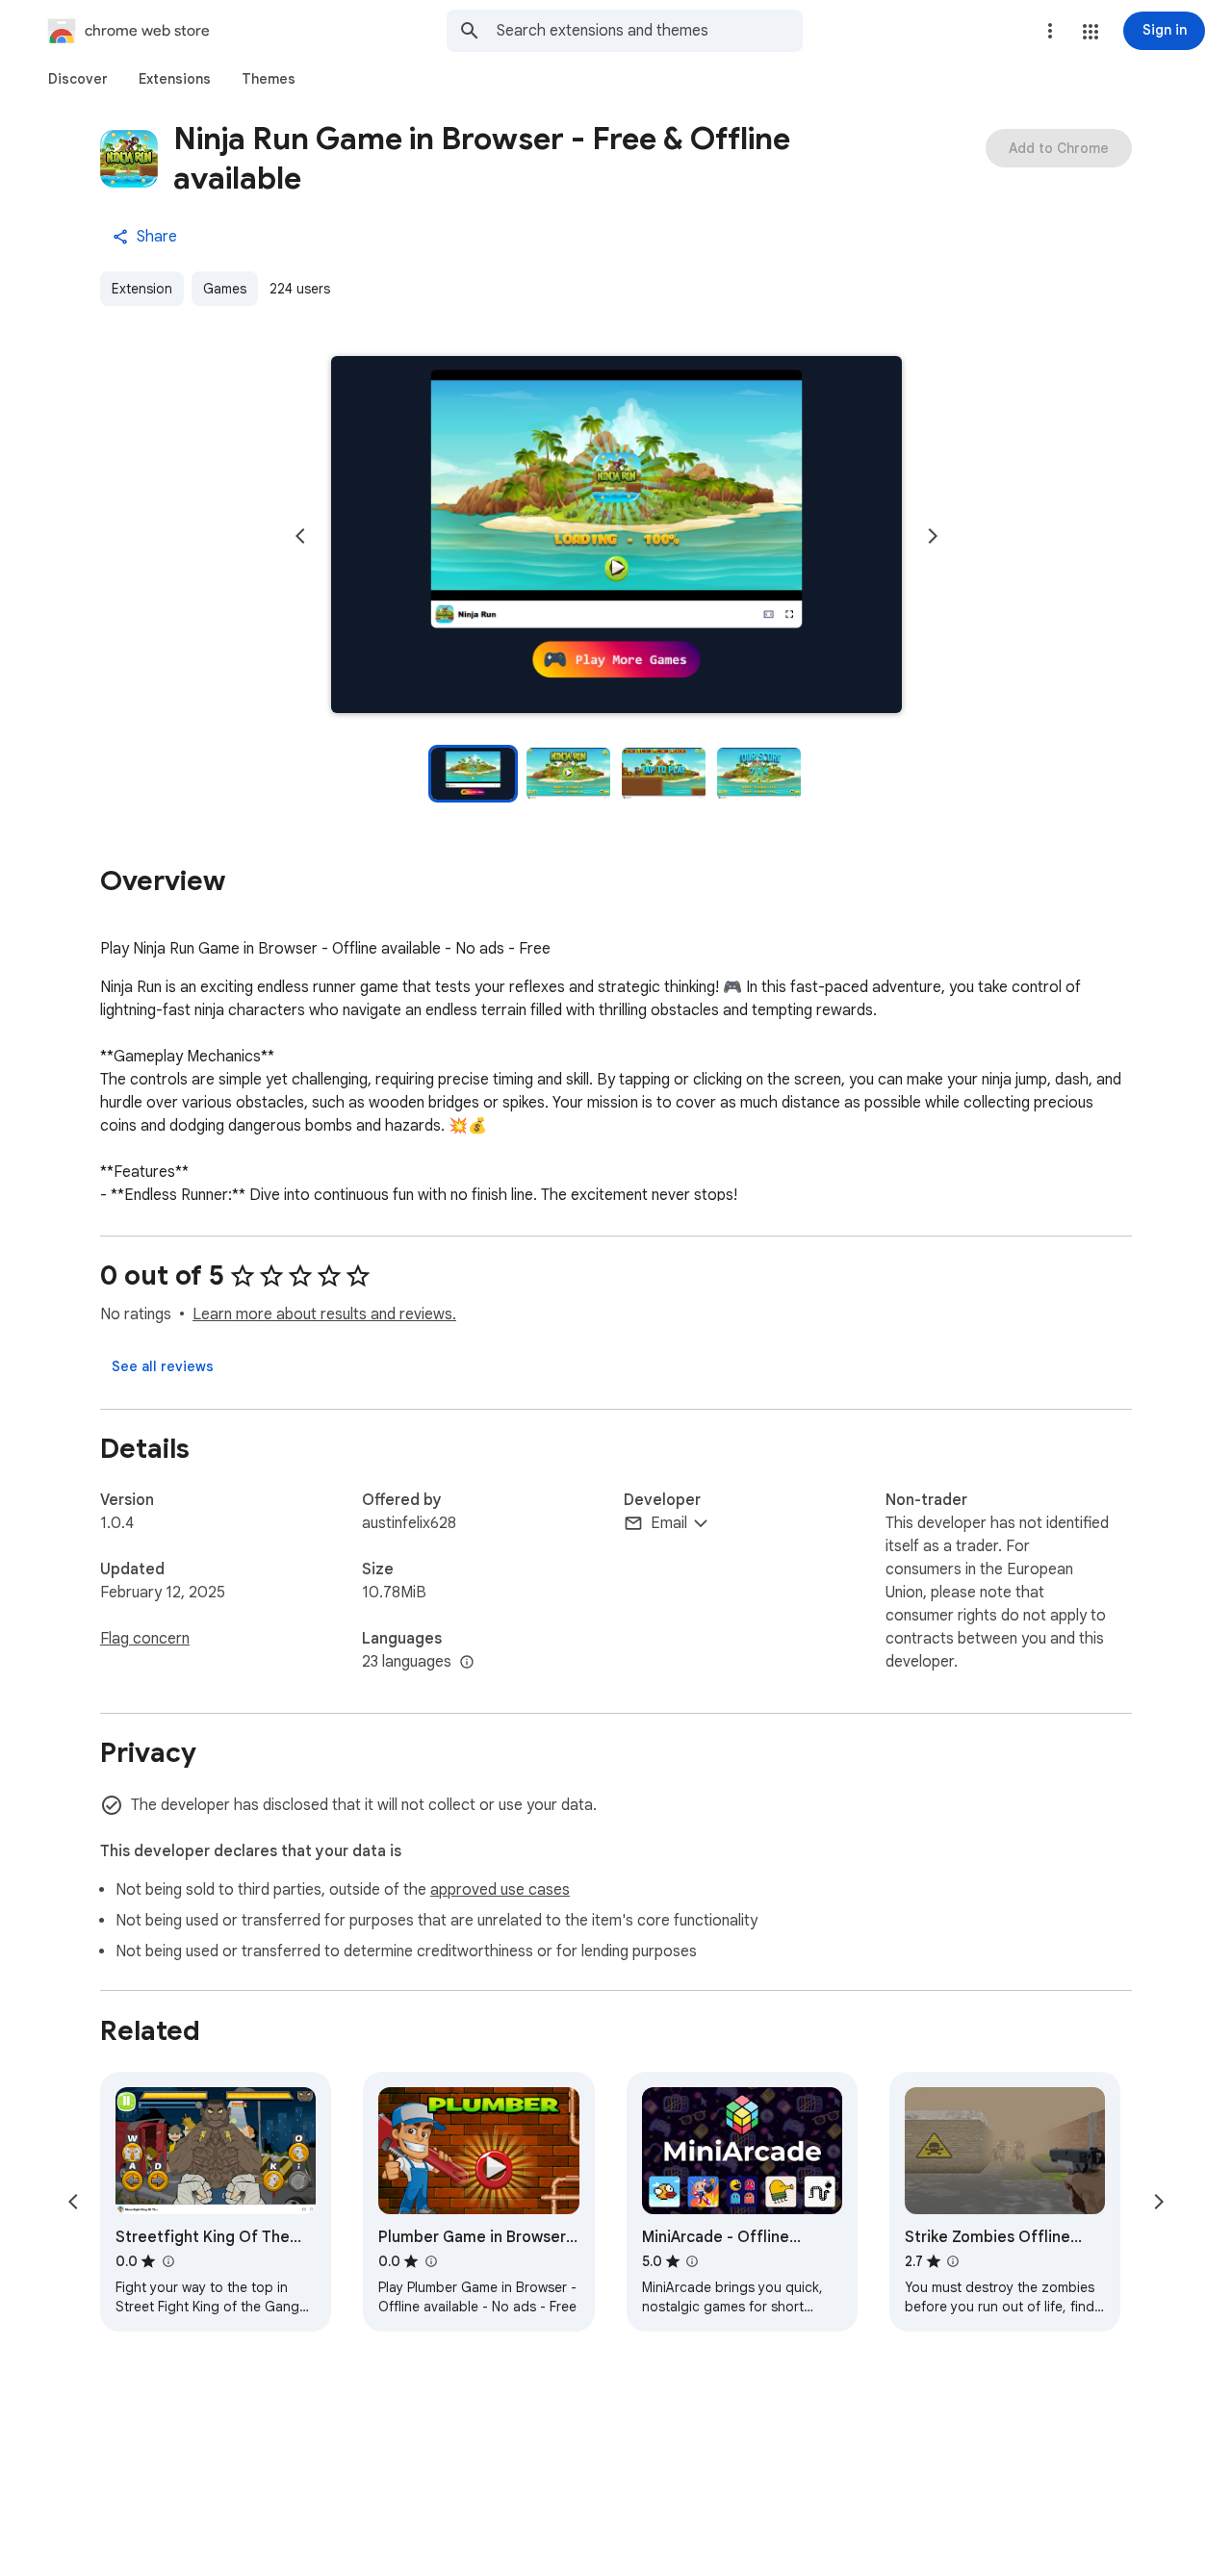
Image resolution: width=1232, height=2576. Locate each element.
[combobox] (650, 31)
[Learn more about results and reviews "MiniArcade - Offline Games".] (692, 2261)
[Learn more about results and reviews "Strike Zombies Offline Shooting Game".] (953, 2261)
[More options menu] (1050, 31)
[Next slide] (933, 536)
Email (669, 1523)
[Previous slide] (300, 536)
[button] (1091, 32)
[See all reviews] (163, 1366)
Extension (142, 289)
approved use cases (500, 1890)
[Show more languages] (467, 1663)
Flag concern (145, 1639)
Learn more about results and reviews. (324, 1314)
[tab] (78, 79)
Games (225, 289)
